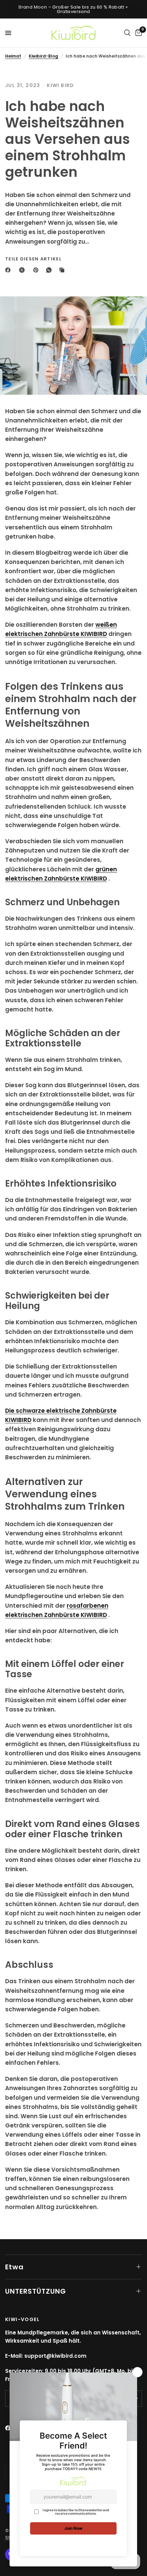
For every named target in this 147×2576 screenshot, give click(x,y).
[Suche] (127, 33)
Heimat (13, 56)
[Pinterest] (37, 270)
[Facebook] (9, 270)
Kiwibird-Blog (43, 56)
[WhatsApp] (50, 270)
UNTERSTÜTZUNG (36, 2291)
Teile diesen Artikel (33, 259)
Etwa (14, 2267)
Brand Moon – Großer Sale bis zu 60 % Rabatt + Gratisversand (73, 9)
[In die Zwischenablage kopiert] (63, 270)
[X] (23, 270)
